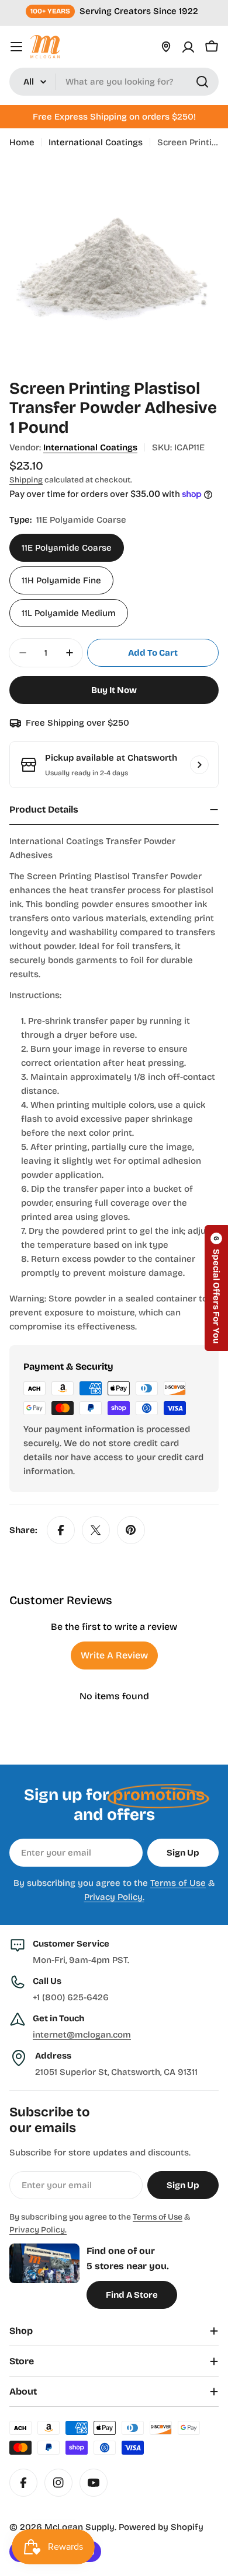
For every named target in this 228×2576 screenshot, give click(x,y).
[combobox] (114, 82)
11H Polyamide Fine (61, 580)
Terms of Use (178, 1883)
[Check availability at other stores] (199, 765)
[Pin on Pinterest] (131, 1530)
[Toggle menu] (16, 47)
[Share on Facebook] (61, 1530)
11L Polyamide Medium (69, 613)
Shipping (26, 480)
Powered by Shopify (161, 2527)
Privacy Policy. (114, 1897)
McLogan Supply (80, 2527)
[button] (216, 1288)
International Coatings (96, 142)
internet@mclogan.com (82, 2035)
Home (22, 142)
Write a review (114, 1655)
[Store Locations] (166, 47)
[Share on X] (96, 1530)
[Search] (202, 82)
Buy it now (114, 690)
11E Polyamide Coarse (67, 548)
